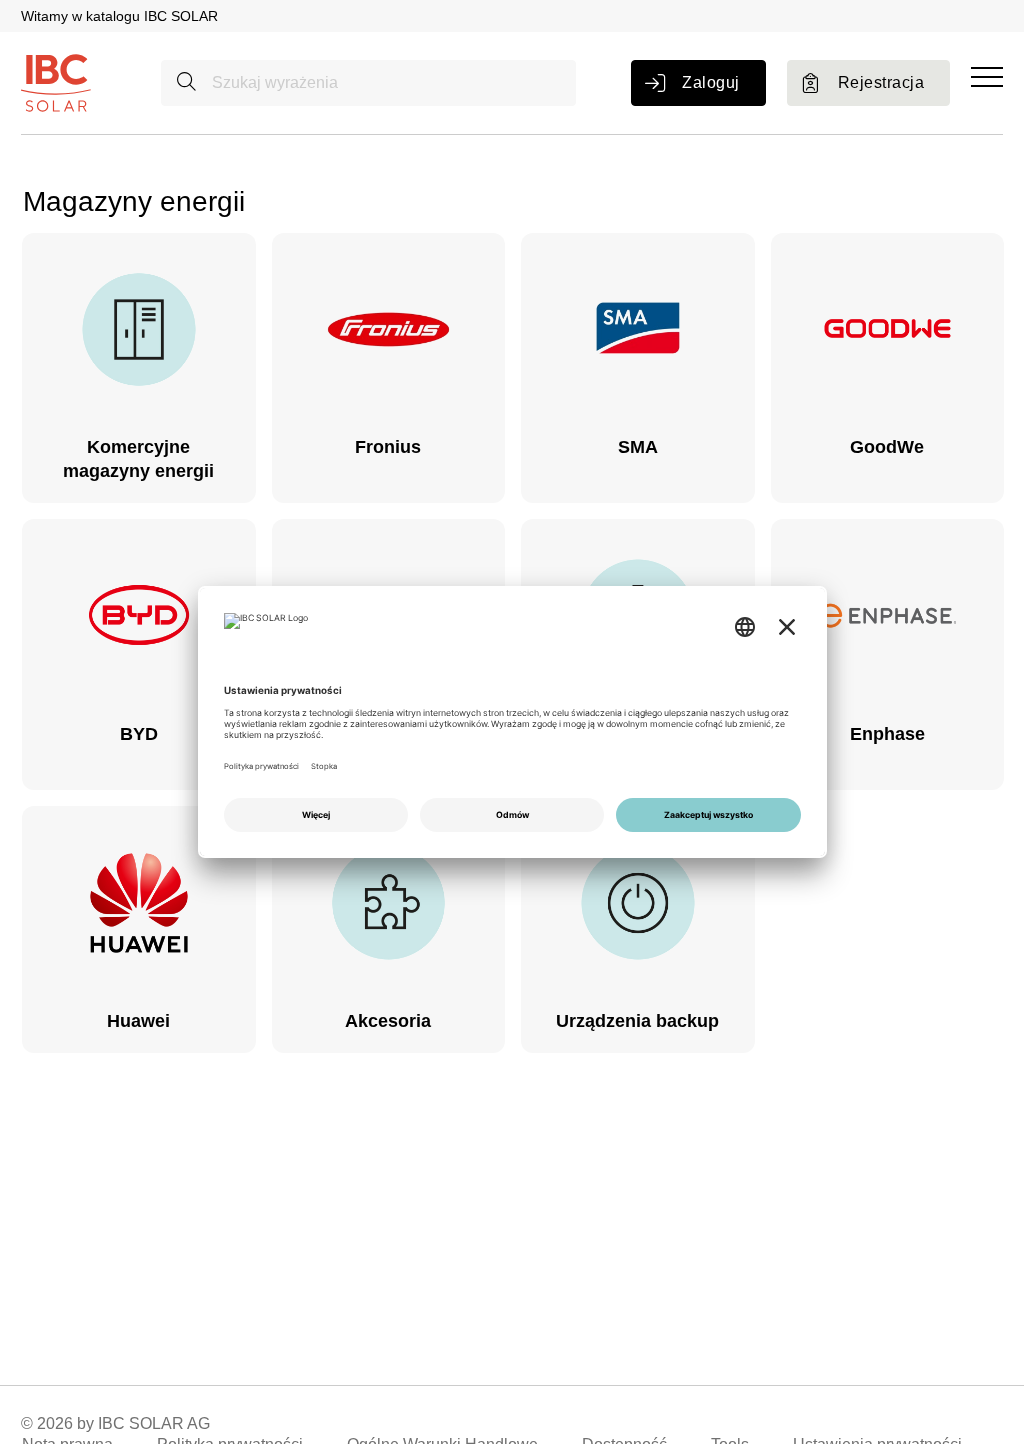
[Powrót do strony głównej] (56, 82)
